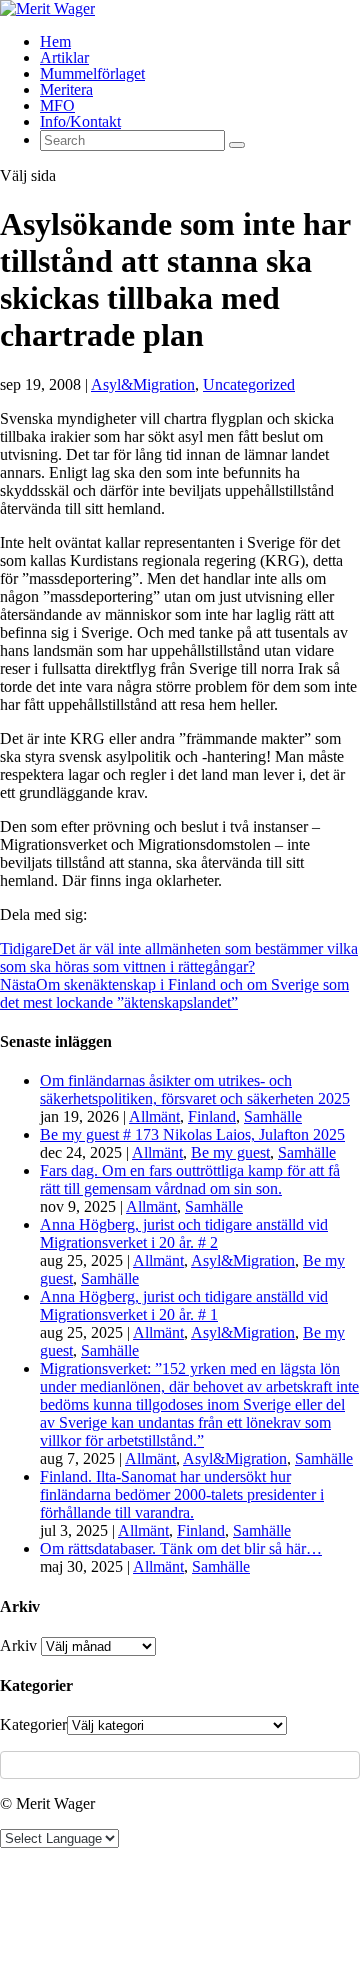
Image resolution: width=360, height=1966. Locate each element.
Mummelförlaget (92, 73)
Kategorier (33, 1724)
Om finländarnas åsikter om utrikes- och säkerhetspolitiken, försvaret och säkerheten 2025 (195, 1089)
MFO (57, 105)
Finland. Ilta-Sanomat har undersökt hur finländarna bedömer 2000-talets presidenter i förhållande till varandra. (182, 1494)
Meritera (66, 89)
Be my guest (230, 1152)
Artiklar (64, 57)
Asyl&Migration (143, 384)
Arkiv (18, 1645)
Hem (55, 41)
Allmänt (154, 1116)
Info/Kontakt (80, 121)
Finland (212, 1116)
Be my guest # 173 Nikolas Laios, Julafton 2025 (192, 1134)
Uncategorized (249, 384)
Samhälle (273, 1116)
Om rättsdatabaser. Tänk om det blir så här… (181, 1548)
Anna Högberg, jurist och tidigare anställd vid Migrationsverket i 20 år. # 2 (184, 1233)
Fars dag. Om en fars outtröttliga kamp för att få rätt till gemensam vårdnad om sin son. (190, 1179)
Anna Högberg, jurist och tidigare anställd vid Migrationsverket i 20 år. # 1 (184, 1305)
